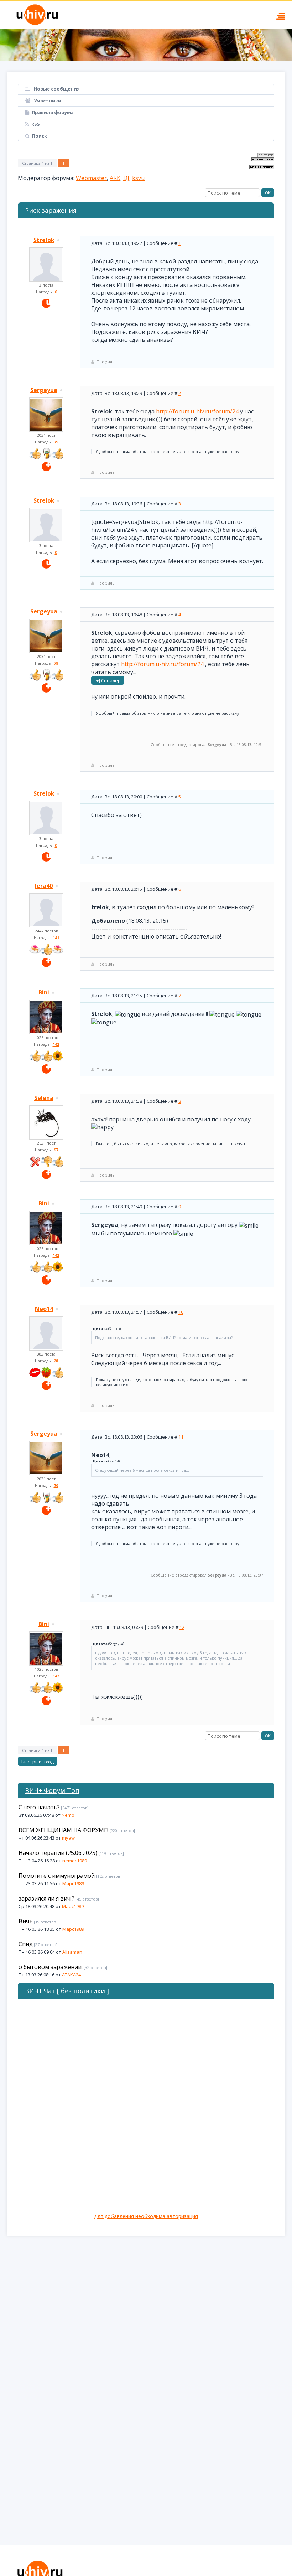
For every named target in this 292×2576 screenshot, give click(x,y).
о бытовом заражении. (51, 1967)
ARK (115, 178)
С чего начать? (39, 1807)
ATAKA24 (71, 1975)
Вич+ (26, 1921)
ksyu (138, 178)
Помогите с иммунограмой (57, 1876)
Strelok (44, 240)
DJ (126, 178)
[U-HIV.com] (146, 45)
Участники (47, 101)
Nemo (68, 1815)
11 (181, 1437)
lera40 (44, 886)
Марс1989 (73, 1883)
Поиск (40, 136)
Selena (44, 1098)
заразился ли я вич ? (46, 1898)
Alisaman (72, 1952)
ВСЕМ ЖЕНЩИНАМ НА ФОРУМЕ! (63, 1830)
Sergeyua (44, 390)
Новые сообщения (56, 89)
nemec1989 (75, 1861)
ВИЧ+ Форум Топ (52, 1790)
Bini (44, 992)
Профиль (106, 362)
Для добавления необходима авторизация (146, 2216)
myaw (68, 1838)
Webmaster (91, 178)
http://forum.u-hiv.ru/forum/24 (197, 411)
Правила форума (53, 112)
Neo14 (44, 1309)
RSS (36, 124)
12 (182, 1627)
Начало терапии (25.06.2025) (58, 1853)
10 (181, 1312)
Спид (26, 1944)
